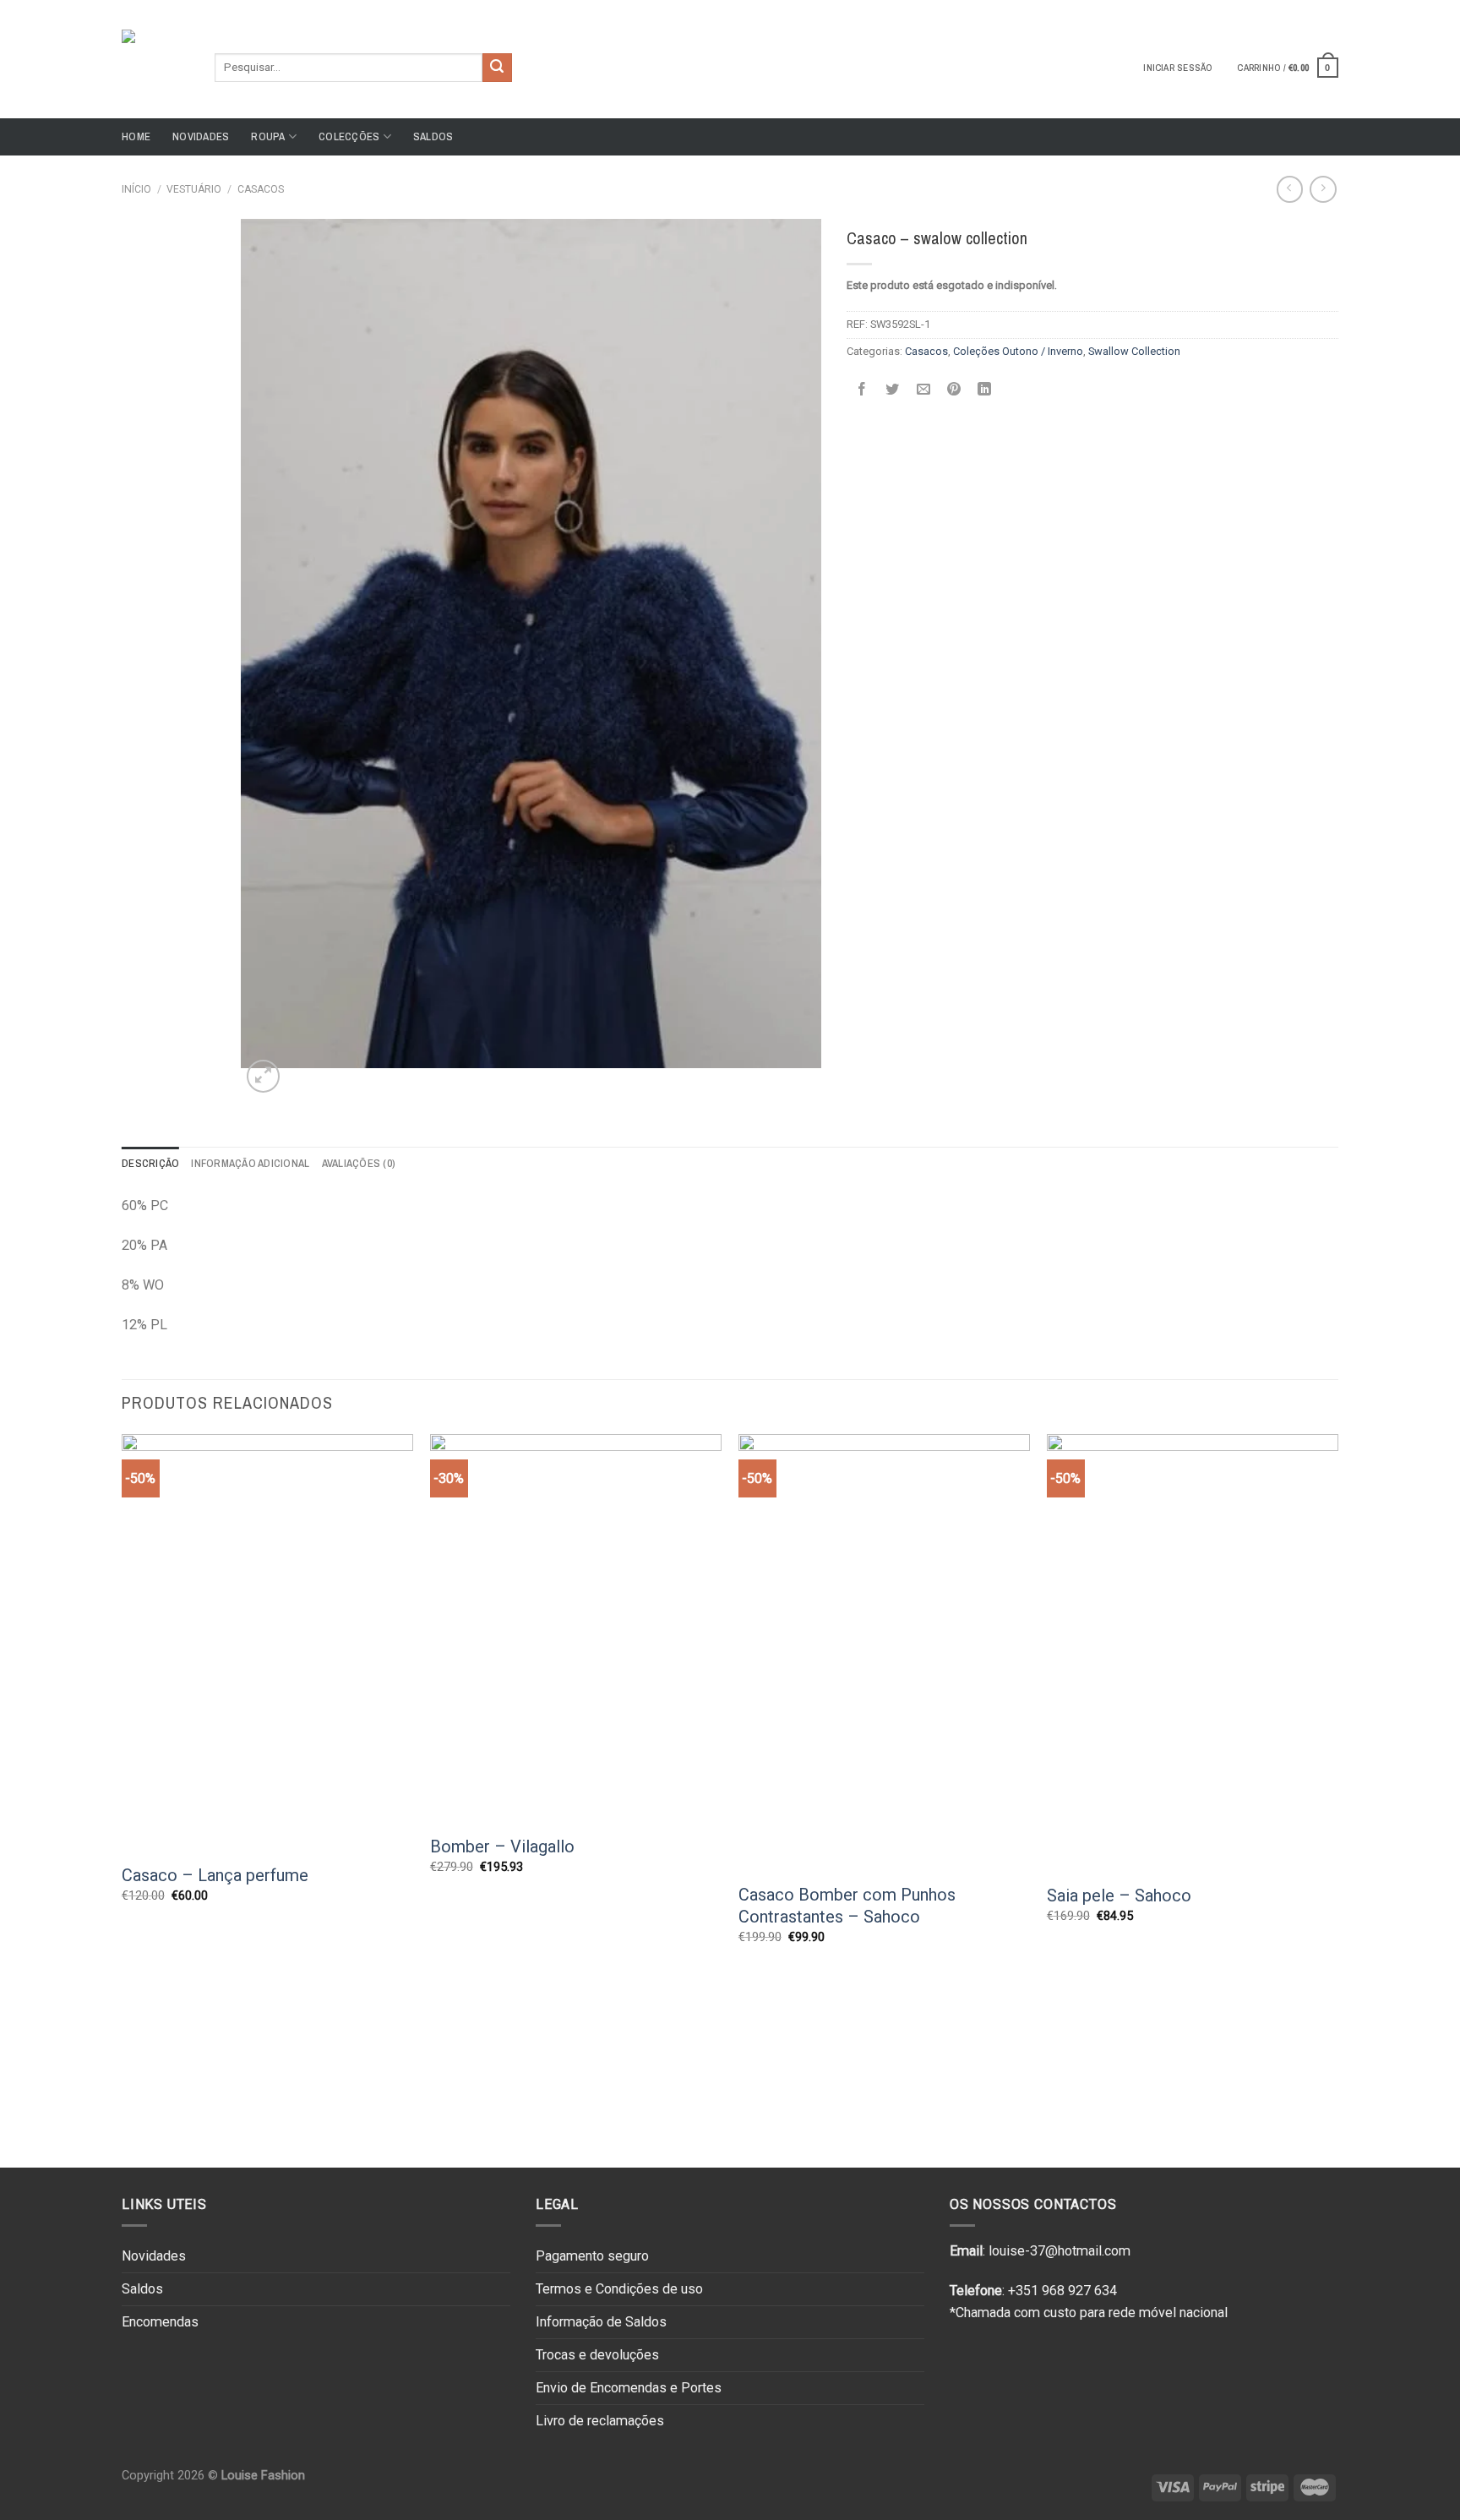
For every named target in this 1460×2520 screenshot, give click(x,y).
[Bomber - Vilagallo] (576, 1628)
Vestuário (194, 189)
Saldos (433, 136)
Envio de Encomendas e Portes (629, 2388)
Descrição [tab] (150, 1163)
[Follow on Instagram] (1314, 8)
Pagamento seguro (592, 2256)
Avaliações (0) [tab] (359, 1163)
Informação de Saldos (601, 2322)
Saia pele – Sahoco (1119, 1895)
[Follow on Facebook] (1298, 8)
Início (136, 189)
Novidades (201, 136)
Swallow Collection (1134, 351)
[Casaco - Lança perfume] (267, 1643)
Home (136, 136)
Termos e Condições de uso (619, 2289)
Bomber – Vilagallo (502, 1846)
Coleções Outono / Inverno (1018, 351)
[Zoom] (263, 1076)
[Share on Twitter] (893, 389)
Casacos (261, 189)
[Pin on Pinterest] (954, 389)
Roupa (268, 136)
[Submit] (497, 68)
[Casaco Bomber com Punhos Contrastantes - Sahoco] (884, 1653)
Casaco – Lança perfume (215, 1875)
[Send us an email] (1330, 8)
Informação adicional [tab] (250, 1163)
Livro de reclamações (600, 2421)
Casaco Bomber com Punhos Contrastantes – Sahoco (847, 1906)
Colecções (349, 136)
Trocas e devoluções (597, 2355)
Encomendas (160, 2322)
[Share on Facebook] (861, 389)
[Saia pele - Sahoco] (1193, 1653)
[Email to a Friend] (923, 389)
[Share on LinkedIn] (985, 389)
